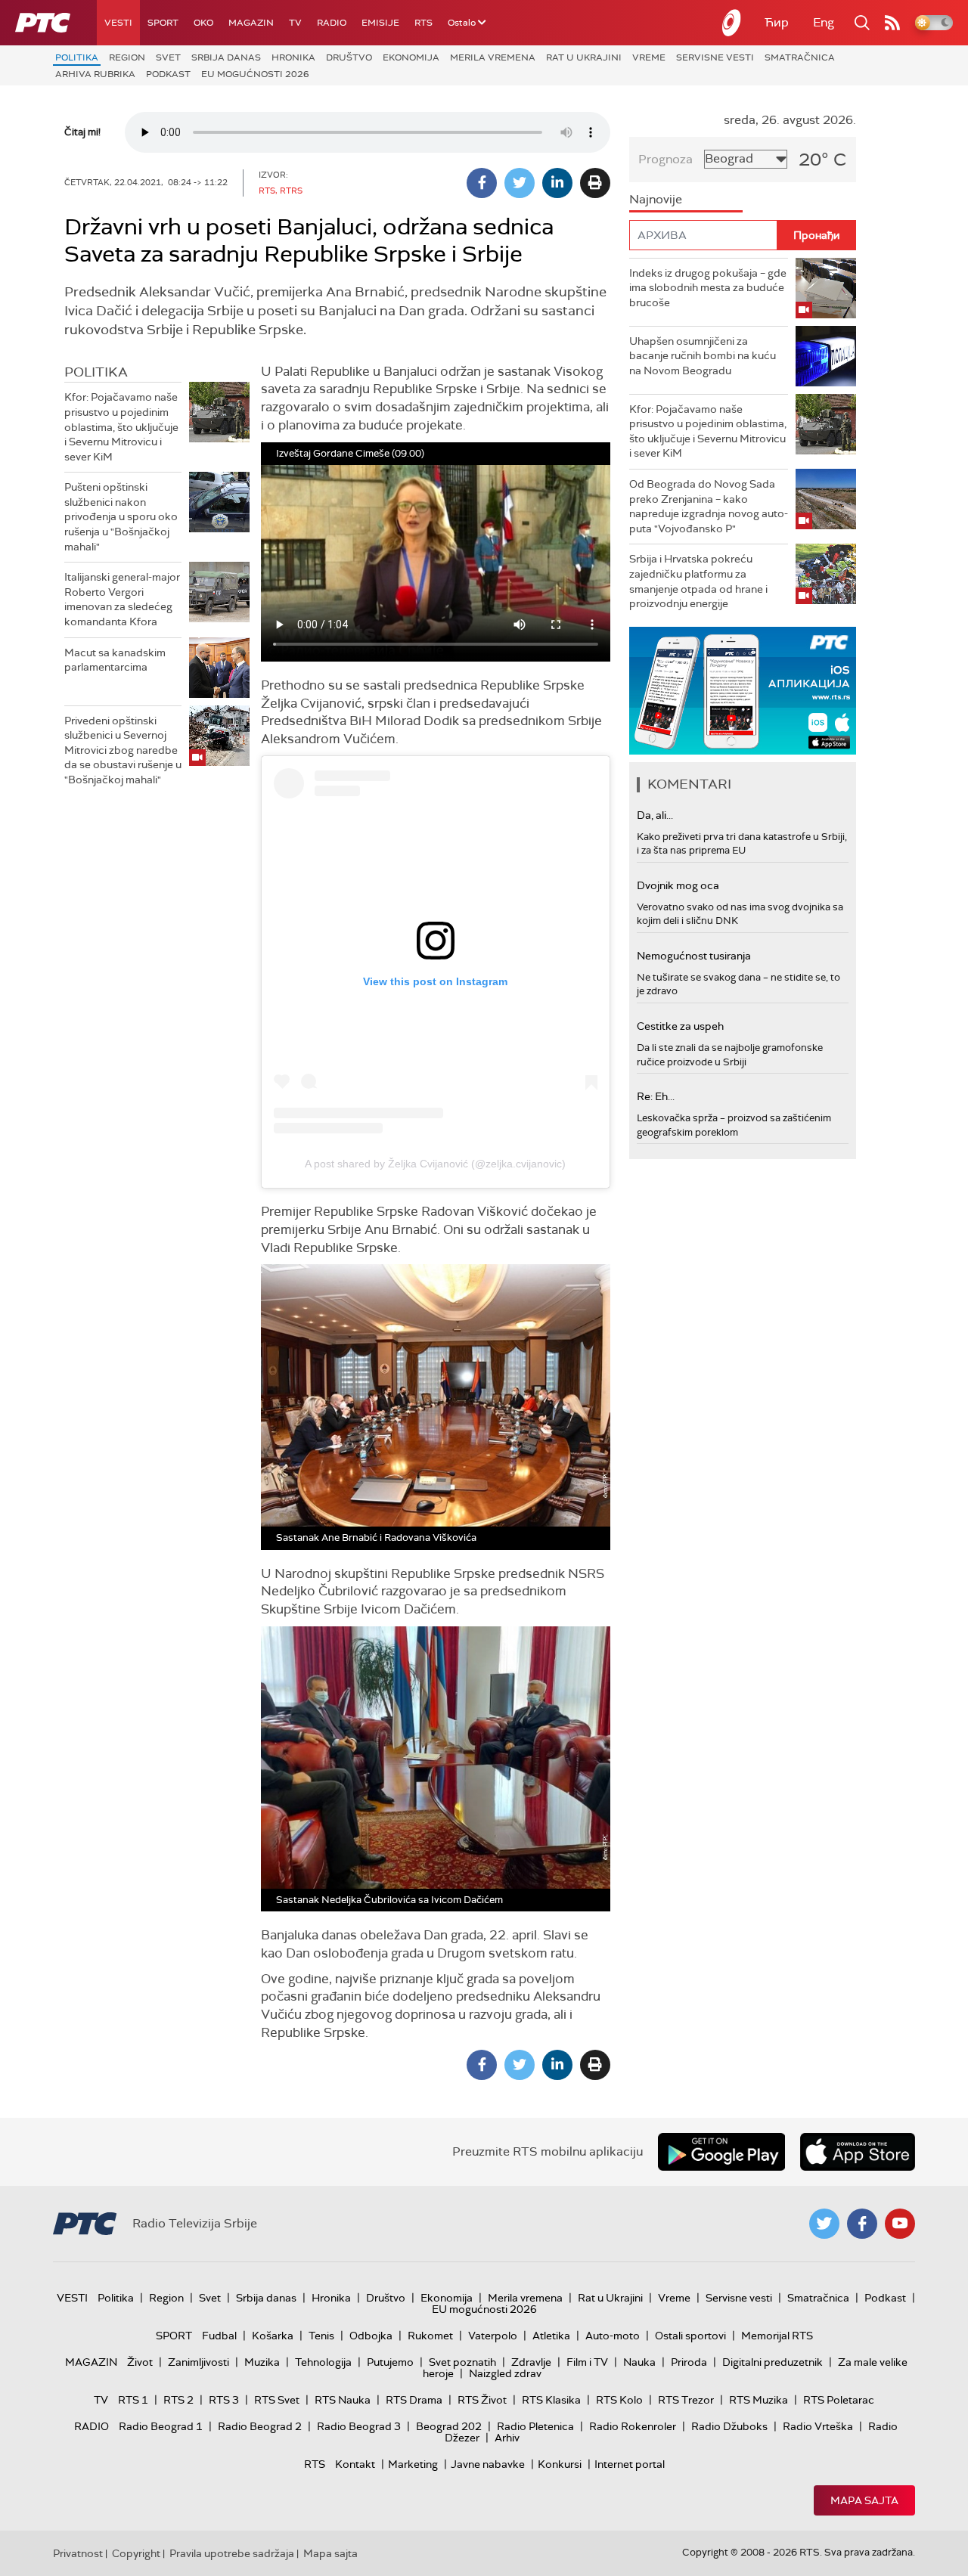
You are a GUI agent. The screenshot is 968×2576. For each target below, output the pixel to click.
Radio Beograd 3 (359, 2426)
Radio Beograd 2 (260, 2426)
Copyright (136, 2553)
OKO (203, 23)
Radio (332, 23)
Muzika (262, 2362)
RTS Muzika (759, 2400)
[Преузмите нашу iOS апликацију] (858, 2152)
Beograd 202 (449, 2426)
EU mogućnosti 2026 (255, 74)
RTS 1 (133, 2400)
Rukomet (430, 2336)
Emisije (380, 23)
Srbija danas (226, 57)
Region (127, 57)
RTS (423, 23)
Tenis (321, 2336)
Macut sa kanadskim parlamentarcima (115, 660)
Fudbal (219, 2336)
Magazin (251, 23)
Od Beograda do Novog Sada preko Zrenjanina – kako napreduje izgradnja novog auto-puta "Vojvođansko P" (709, 506)
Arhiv (507, 2438)
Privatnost (78, 2553)
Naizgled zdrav (505, 2373)
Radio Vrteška (818, 2426)
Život (140, 2362)
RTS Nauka (343, 2400)
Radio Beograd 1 (161, 2426)
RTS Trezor (686, 2400)
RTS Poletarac (839, 2400)
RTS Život (482, 2400)
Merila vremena (493, 57)
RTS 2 (178, 2400)
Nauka (639, 2362)
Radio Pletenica (535, 2426)
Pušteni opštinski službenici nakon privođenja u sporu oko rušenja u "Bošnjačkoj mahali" (121, 516)
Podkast (168, 74)
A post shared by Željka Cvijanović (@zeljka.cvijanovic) (435, 1164)
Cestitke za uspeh (680, 1026)
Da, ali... (655, 815)
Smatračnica (800, 57)
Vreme (649, 57)
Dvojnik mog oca (678, 885)
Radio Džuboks (729, 2426)
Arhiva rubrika (95, 74)
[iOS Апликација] (743, 691)
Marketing (413, 2464)
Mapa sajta (864, 2500)
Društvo (349, 57)
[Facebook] (482, 183)
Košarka (273, 2336)
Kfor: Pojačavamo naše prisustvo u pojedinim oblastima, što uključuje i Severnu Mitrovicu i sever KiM (121, 426)
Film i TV (587, 2362)
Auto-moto (613, 2336)
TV (295, 23)
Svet (168, 57)
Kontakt (355, 2464)
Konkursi (560, 2464)
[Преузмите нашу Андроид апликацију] (721, 2152)
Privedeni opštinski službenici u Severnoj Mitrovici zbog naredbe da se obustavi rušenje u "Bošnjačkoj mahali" (123, 750)
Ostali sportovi (690, 2336)
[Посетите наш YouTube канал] (900, 2224)
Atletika (551, 2336)
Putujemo (390, 2362)
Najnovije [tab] (656, 199)
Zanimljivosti (199, 2362)
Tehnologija (323, 2362)
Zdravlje (531, 2362)
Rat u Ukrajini (584, 57)
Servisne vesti (715, 57)
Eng (824, 22)
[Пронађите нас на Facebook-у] (862, 2224)
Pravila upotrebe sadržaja (232, 2553)
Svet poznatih (462, 2362)
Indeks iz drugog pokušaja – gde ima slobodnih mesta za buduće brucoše (708, 288)
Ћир (777, 22)
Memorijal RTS (777, 2336)
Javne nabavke (488, 2464)
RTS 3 (224, 2400)
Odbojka (371, 2336)
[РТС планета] (732, 23)
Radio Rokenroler (633, 2426)
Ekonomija (411, 57)
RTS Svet (277, 2400)
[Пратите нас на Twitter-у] (824, 2224)
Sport (163, 23)
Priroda (689, 2362)
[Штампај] (595, 183)
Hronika (293, 57)
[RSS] (892, 23)
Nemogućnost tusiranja (694, 956)
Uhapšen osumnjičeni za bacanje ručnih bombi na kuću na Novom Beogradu (703, 356)
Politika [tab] (96, 372)
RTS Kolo (619, 2400)
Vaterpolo (493, 2336)
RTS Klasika (551, 2400)
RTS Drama (414, 2400)
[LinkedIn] (557, 183)
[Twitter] (520, 183)
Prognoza (665, 159)
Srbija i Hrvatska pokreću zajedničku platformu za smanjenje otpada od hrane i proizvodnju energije (698, 581)
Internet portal (630, 2464)
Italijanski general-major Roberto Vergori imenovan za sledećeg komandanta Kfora (122, 599)
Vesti (118, 23)
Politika (77, 57)
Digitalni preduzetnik (773, 2362)
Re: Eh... (656, 1096)
